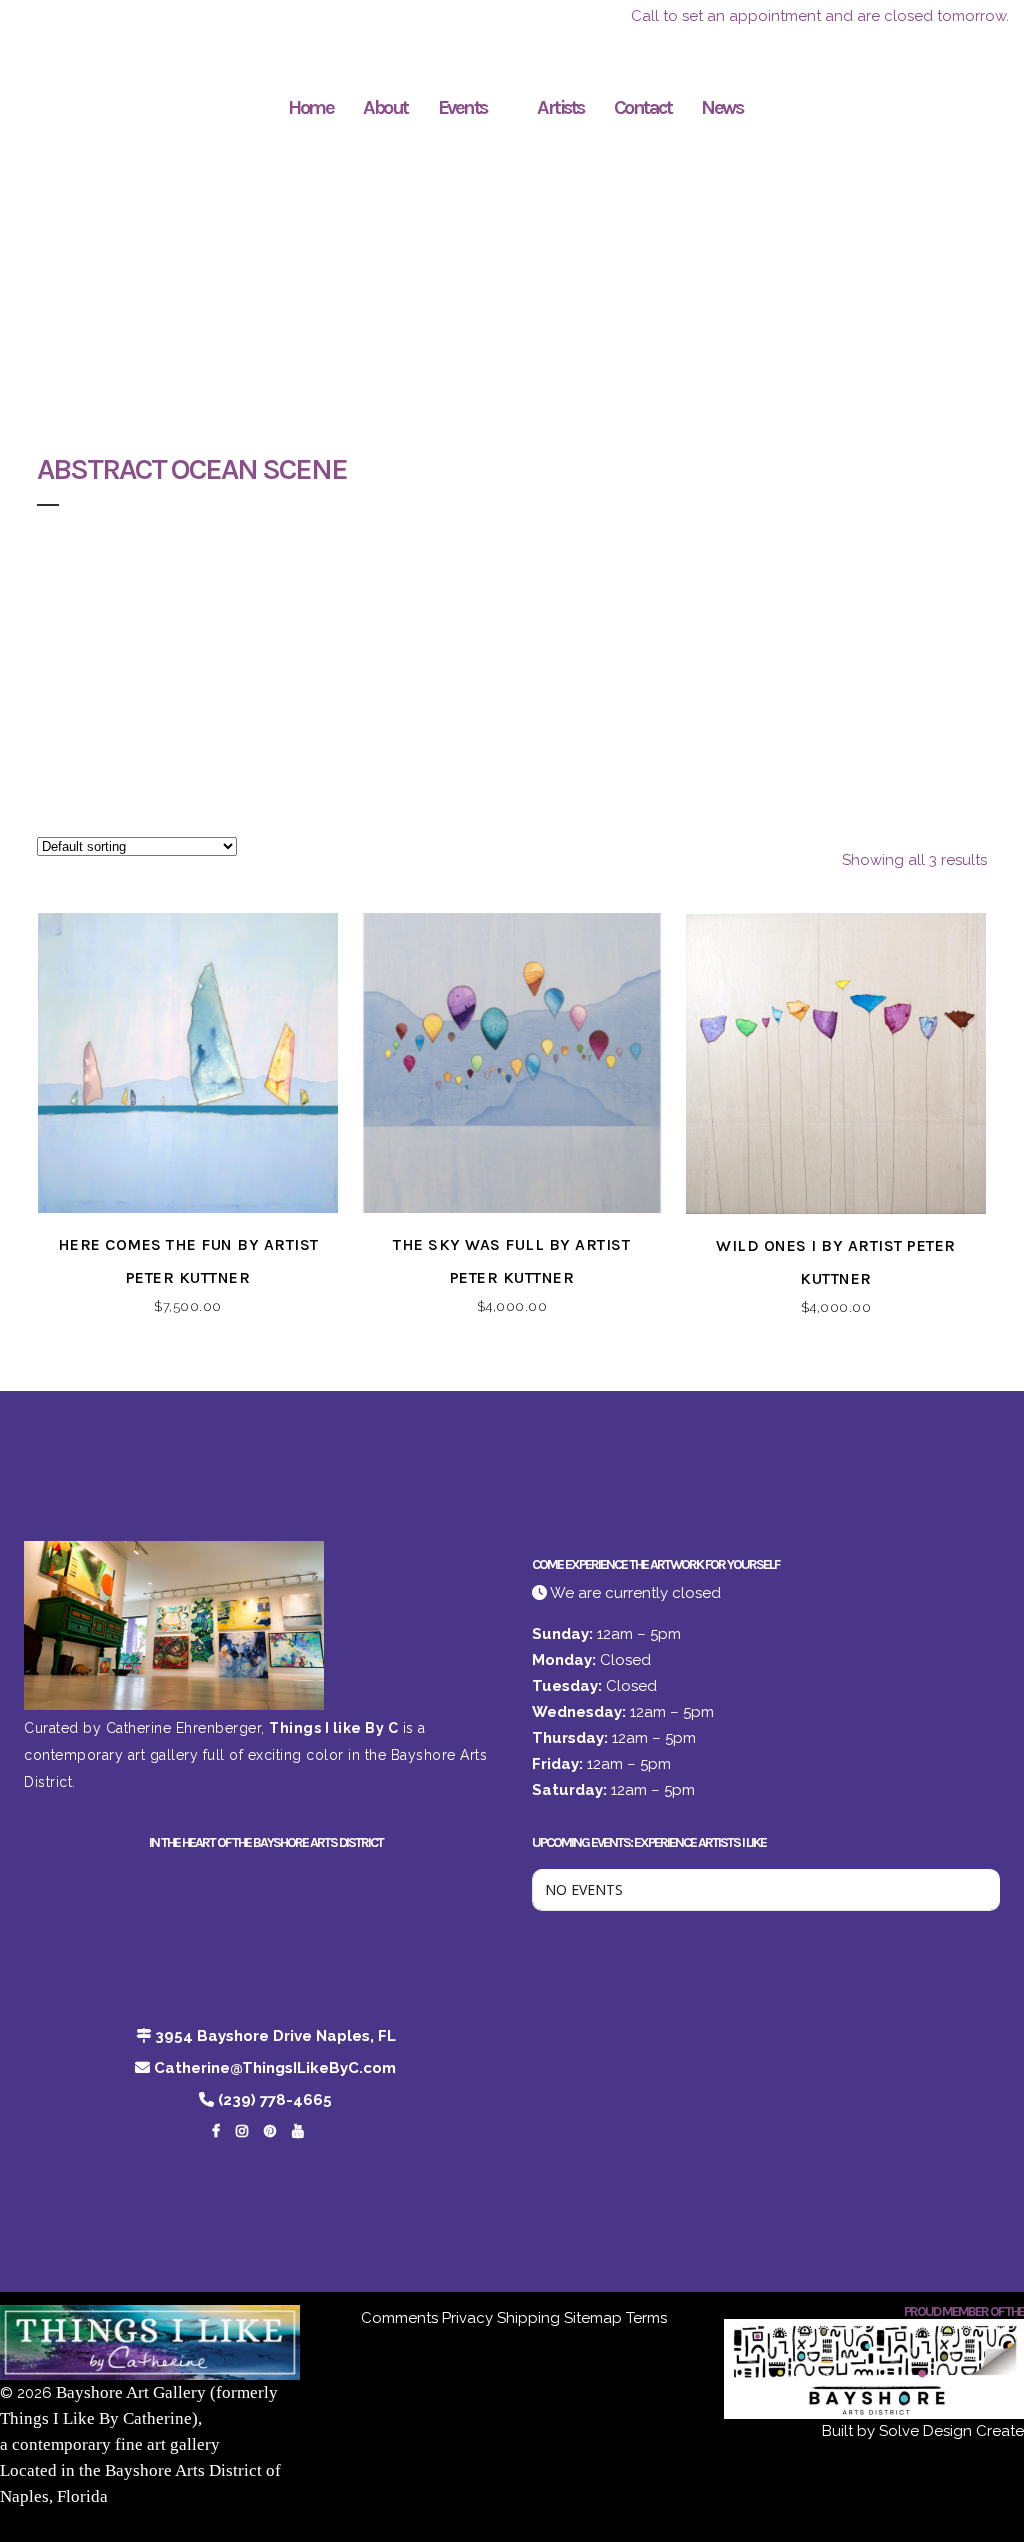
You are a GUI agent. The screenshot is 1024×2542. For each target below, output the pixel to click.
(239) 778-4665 (275, 2100)
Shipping (528, 2318)
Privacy (467, 2318)
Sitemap (593, 2318)
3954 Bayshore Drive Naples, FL (275, 2036)
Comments (399, 2318)
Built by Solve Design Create (923, 2431)
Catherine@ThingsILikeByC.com (275, 2068)
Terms (646, 2318)
